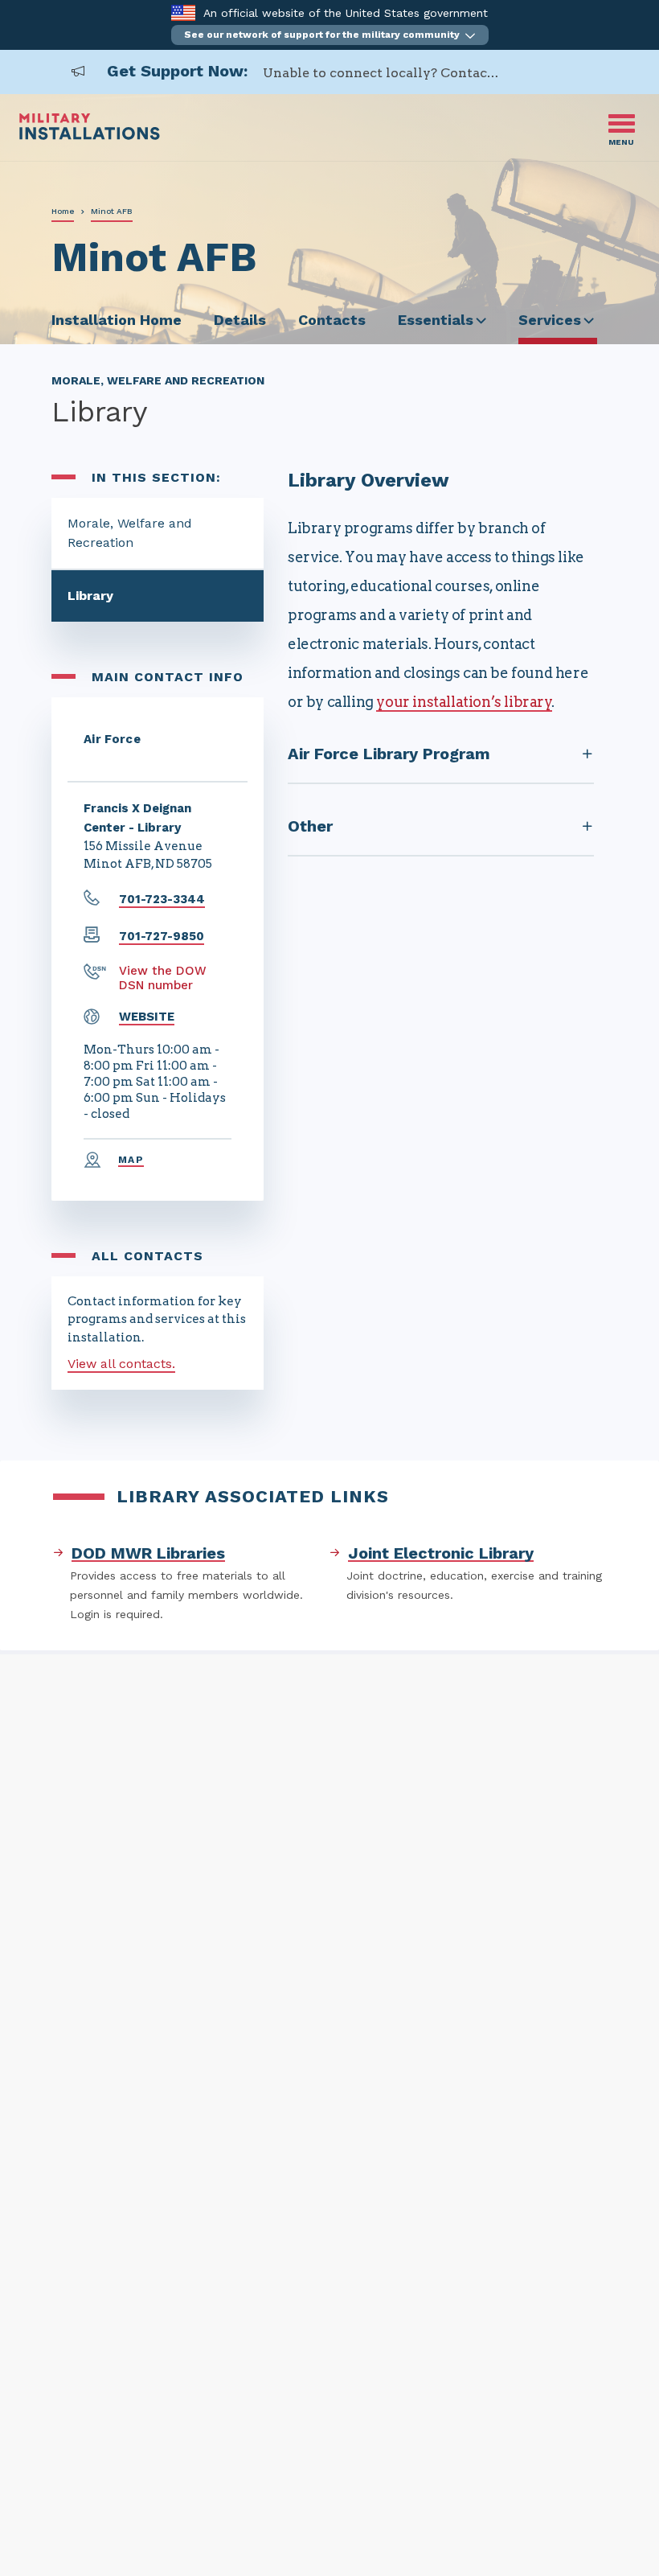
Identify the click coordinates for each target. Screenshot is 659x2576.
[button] (330, 35)
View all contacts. (121, 1364)
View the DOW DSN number (163, 978)
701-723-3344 (162, 899)
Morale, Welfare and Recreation (130, 533)
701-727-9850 (162, 936)
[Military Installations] (90, 136)
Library (90, 596)
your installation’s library (464, 702)
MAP (131, 1160)
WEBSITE (147, 1017)
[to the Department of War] (183, 12)
